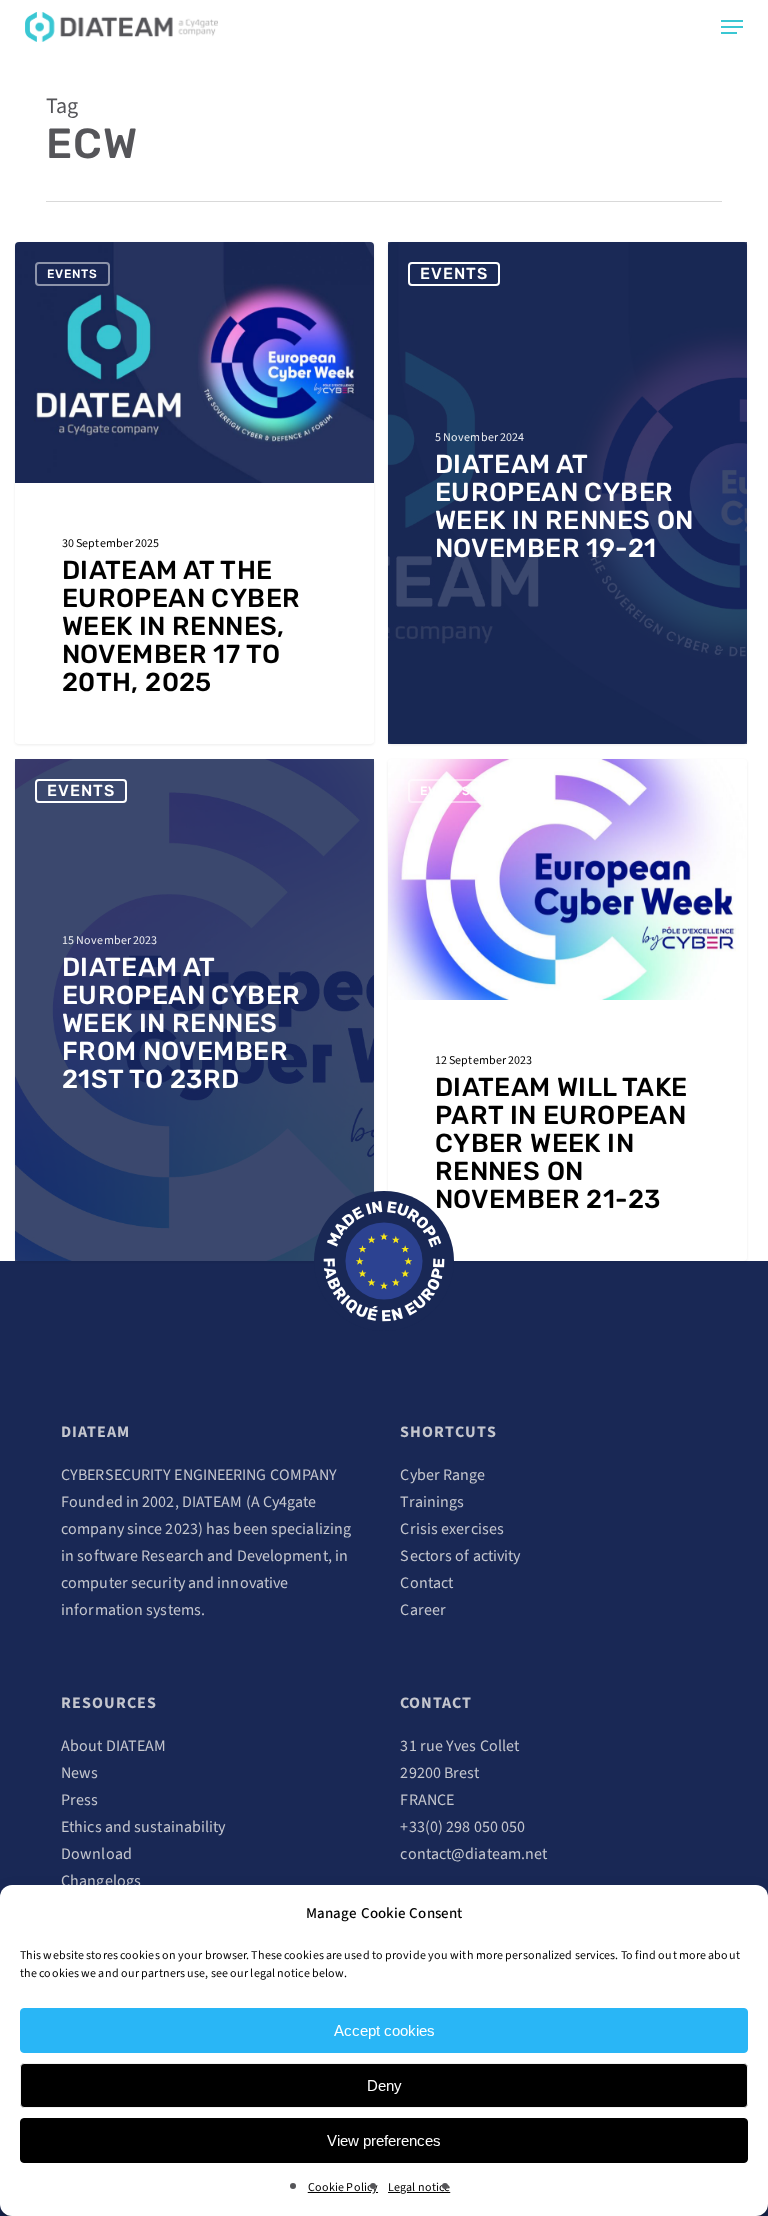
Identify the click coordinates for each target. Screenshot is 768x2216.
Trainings (432, 1502)
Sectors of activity (460, 1556)
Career (423, 1610)
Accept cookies (384, 2030)
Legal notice (419, 2187)
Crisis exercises (452, 1529)
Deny (384, 2085)
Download (96, 1854)
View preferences (384, 2140)
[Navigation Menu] (732, 27)
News (79, 1773)
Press (80, 1800)
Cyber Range (442, 1475)
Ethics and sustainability (143, 1827)
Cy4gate (290, 1502)
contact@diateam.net (473, 1854)
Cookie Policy (343, 2187)
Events (72, 274)
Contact (426, 1583)
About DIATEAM (113, 1746)
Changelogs (101, 1881)
